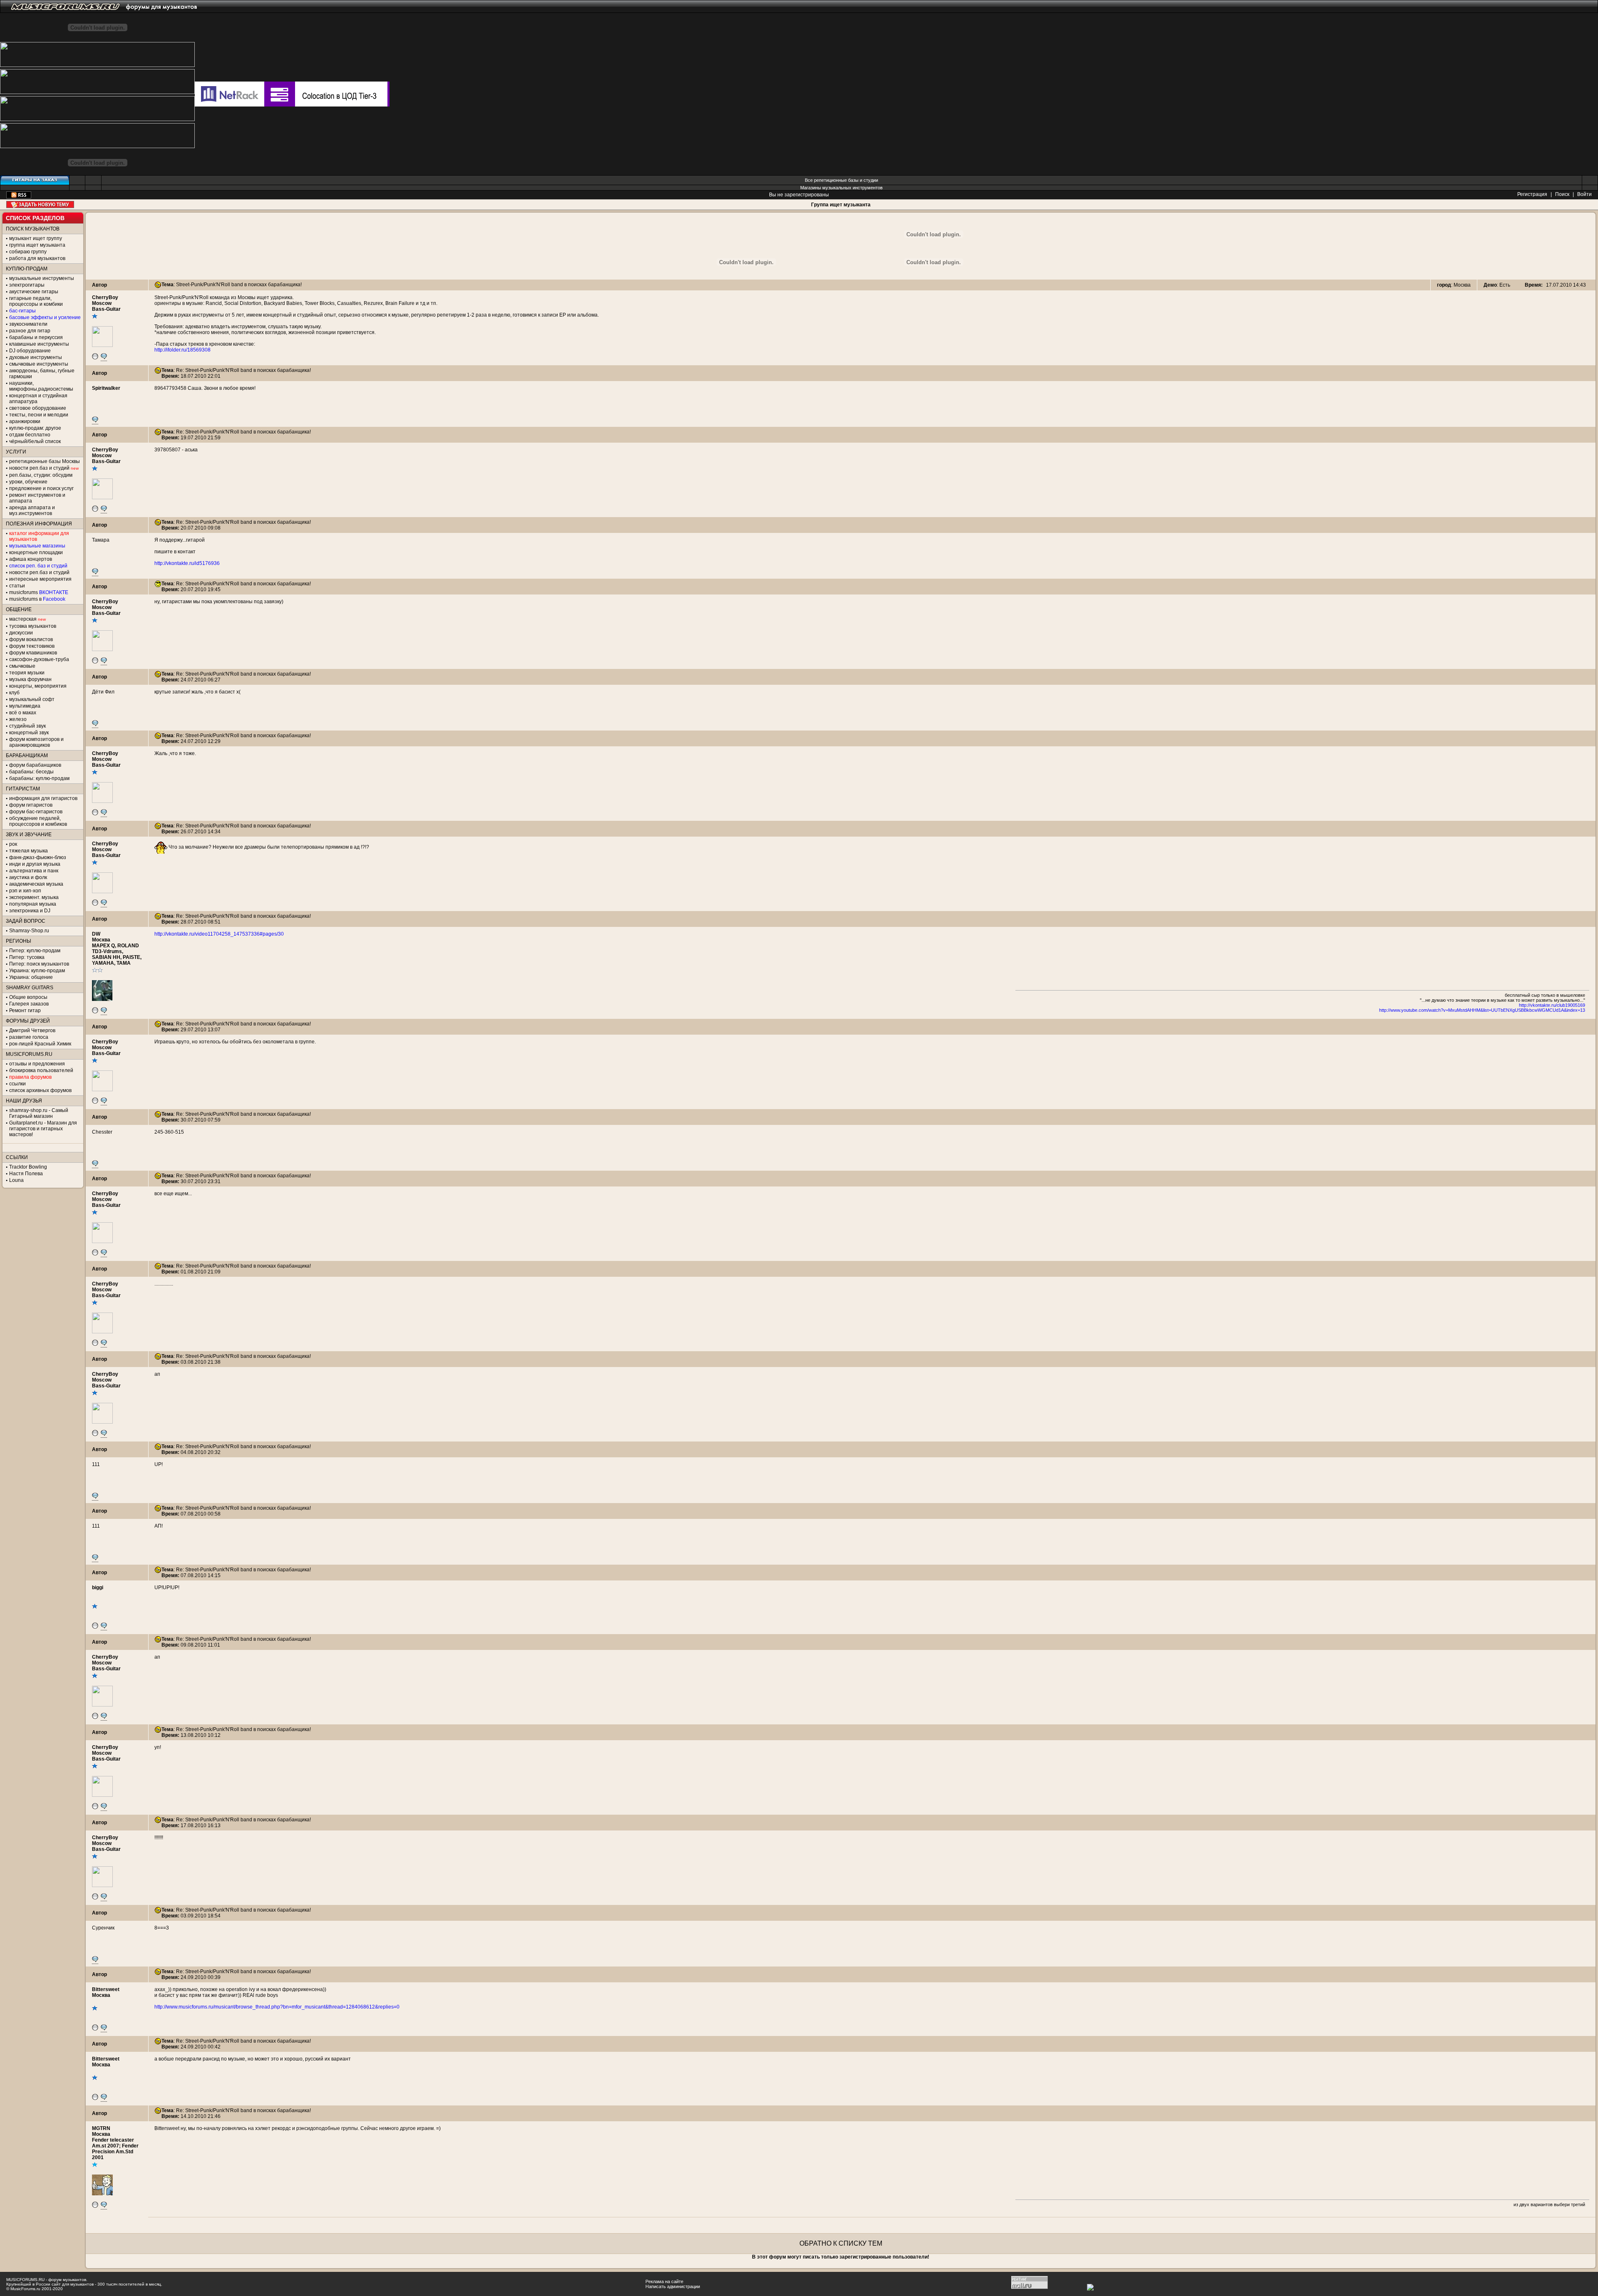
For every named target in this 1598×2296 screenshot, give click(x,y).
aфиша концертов (31, 559)
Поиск (1562, 194)
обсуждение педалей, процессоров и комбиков (38, 821)
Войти (1584, 194)
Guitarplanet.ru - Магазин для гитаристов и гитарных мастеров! (43, 1129)
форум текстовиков (32, 646)
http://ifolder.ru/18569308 (182, 350)
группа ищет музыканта (37, 245)
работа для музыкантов (37, 258)
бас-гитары (22, 311)
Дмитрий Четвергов (32, 1030)
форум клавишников (33, 653)
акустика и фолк (28, 877)
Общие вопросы (28, 997)
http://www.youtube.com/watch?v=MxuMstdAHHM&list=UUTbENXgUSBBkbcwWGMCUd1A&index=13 (1482, 1010)
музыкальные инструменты (42, 278)
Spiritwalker (106, 388)
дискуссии (21, 633)
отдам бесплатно (30, 435)
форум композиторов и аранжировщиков (36, 742)
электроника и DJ (30, 911)
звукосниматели (28, 324)
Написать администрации (673, 2286)
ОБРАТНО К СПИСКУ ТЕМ (841, 2243)
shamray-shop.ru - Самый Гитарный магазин (39, 1113)
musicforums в (37, 599)
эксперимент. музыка (34, 897)
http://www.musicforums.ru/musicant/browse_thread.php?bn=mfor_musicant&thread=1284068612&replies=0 (277, 2007)
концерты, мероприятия (38, 686)
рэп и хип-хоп (25, 891)
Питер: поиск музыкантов (39, 964)
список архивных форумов (40, 1090)
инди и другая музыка (35, 864)
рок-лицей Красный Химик (40, 1044)
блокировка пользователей (41, 1070)
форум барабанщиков (35, 765)
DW (96, 934)
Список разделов (35, 218)
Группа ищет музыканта (841, 205)
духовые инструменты (36, 357)
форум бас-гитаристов (36, 812)
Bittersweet (106, 1989)
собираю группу (28, 252)
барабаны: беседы (31, 772)
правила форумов (30, 1077)
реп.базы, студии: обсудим (41, 475)
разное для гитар (30, 331)
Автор (99, 285)
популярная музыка (33, 904)
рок (13, 844)
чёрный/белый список (35, 441)
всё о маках (23, 713)
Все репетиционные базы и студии (841, 180)
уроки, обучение (28, 482)
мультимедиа (25, 706)
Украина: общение (31, 977)
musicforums (39, 592)
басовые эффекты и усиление (45, 317)
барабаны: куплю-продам (39, 778)
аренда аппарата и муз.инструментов (32, 510)
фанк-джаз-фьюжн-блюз (38, 857)
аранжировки (25, 421)
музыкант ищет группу (36, 238)
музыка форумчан (30, 679)
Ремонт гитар (25, 1011)
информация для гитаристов (43, 798)
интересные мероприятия (40, 579)
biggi (98, 1588)
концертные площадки (36, 552)
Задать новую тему (40, 204)
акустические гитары (34, 292)
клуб (14, 693)
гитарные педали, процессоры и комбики (36, 301)
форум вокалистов (31, 639)
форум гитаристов (31, 805)
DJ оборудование (30, 351)
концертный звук (29, 733)
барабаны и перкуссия (36, 337)
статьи (17, 586)
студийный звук (27, 726)
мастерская (23, 619)
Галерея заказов (29, 1004)
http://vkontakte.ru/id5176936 (187, 563)
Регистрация (1532, 194)
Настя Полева (26, 1174)
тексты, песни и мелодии (39, 415)
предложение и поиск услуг (41, 488)
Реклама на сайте (664, 2281)
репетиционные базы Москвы (45, 461)
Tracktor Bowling (28, 1167)
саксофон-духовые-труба (39, 659)
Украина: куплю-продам (37, 971)
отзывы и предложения (37, 1064)
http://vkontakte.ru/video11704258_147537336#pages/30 (219, 934)
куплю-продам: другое (35, 428)
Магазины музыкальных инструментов (841, 188)
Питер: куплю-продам (35, 951)
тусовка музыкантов (33, 626)
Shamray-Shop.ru (29, 931)
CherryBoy (105, 297)
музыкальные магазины (37, 546)
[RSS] (19, 197)
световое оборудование (38, 408)
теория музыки (27, 673)
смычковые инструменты (39, 364)
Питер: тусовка (27, 957)
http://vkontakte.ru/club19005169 (1552, 1005)
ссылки (17, 1084)
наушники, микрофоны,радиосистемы (41, 386)
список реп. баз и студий (38, 566)
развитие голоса (29, 1037)
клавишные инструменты (39, 344)
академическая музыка (36, 884)
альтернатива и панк (34, 871)
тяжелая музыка (29, 851)
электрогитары (27, 285)
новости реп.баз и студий (39, 572)
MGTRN (101, 2128)
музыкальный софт (32, 699)
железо (18, 719)
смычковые (22, 666)
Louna (16, 1180)
